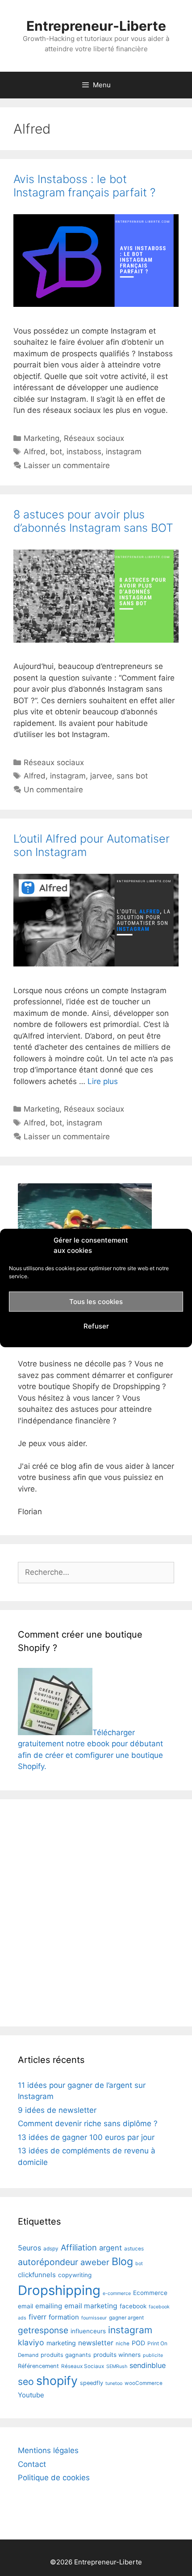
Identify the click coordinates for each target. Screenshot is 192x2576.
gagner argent (126, 2318)
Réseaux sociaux (94, 438)
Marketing (42, 438)
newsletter (96, 2343)
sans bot (132, 776)
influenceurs (88, 2331)
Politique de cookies (54, 2478)
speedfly (92, 2383)
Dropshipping (59, 2290)
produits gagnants (66, 2355)
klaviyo (31, 2342)
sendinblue (148, 2365)
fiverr (38, 2317)
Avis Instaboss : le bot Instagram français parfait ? (84, 186)
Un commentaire (53, 790)
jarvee (101, 776)
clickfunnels (37, 2275)
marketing (61, 2343)
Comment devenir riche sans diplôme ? (88, 2124)
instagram (124, 452)
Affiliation (79, 2247)
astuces (134, 2249)
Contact (32, 2464)
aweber (95, 2262)
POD (138, 2343)
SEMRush (117, 2366)
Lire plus (103, 1081)
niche (123, 2344)
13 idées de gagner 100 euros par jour (86, 2137)
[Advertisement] (96, 1913)
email (25, 2306)
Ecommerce (150, 2293)
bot (56, 452)
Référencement (38, 2366)
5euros (29, 2248)
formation (64, 2317)
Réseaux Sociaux (83, 2366)
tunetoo (114, 2383)
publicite (153, 2355)
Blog (122, 2262)
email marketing (91, 2306)
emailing (49, 2306)
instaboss (84, 452)
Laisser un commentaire (67, 465)
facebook (133, 2306)
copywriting (75, 2275)
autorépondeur (48, 2262)
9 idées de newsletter (57, 2110)
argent (111, 2248)
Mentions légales (48, 2450)
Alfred (35, 452)
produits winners (117, 2355)
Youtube (31, 2395)
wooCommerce (144, 2383)
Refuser (96, 1326)
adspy (51, 2249)
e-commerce (117, 2293)
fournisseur (94, 2318)
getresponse (43, 2330)
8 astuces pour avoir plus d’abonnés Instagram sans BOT (93, 521)
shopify (57, 2380)
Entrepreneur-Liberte (96, 26)
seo (26, 2381)
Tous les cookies (96, 1302)
